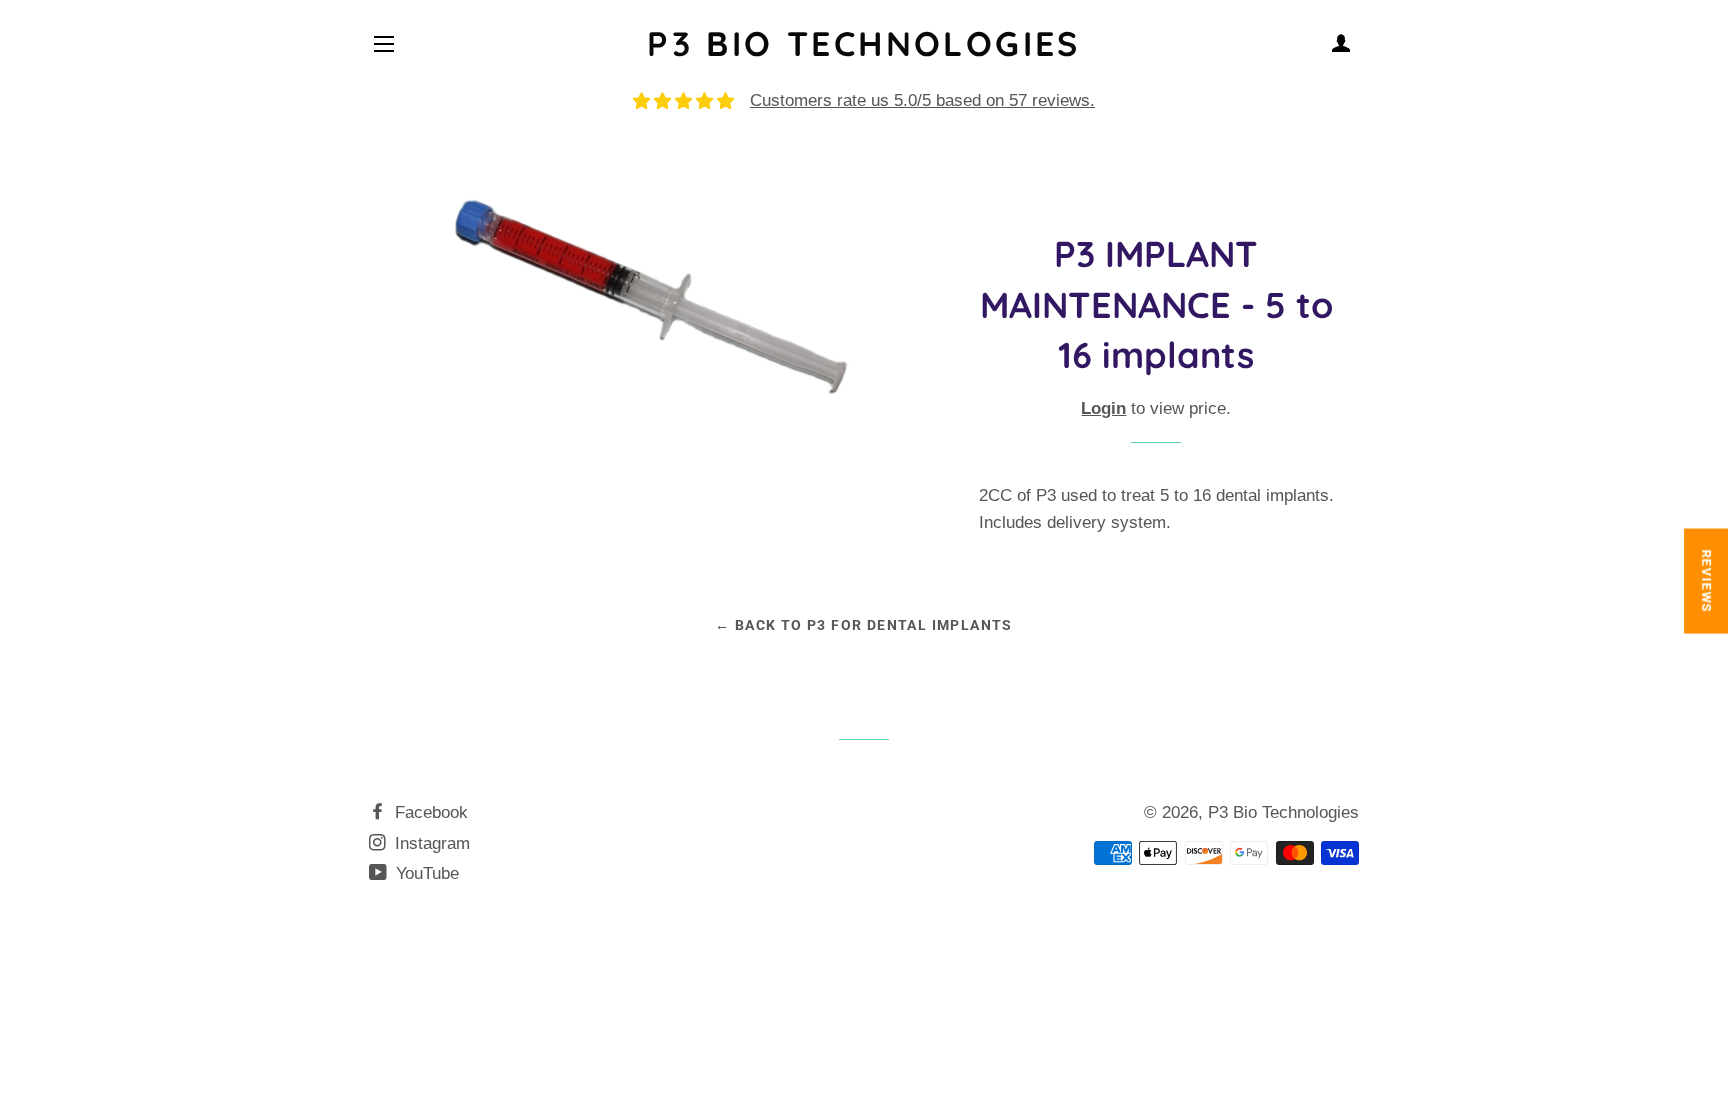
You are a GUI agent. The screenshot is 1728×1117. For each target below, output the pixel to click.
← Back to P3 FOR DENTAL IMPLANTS (864, 625)
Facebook (429, 812)
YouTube (425, 873)
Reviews (1706, 580)
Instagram (430, 843)
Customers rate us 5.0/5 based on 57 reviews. (922, 100)
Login (1103, 408)
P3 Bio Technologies (864, 43)
